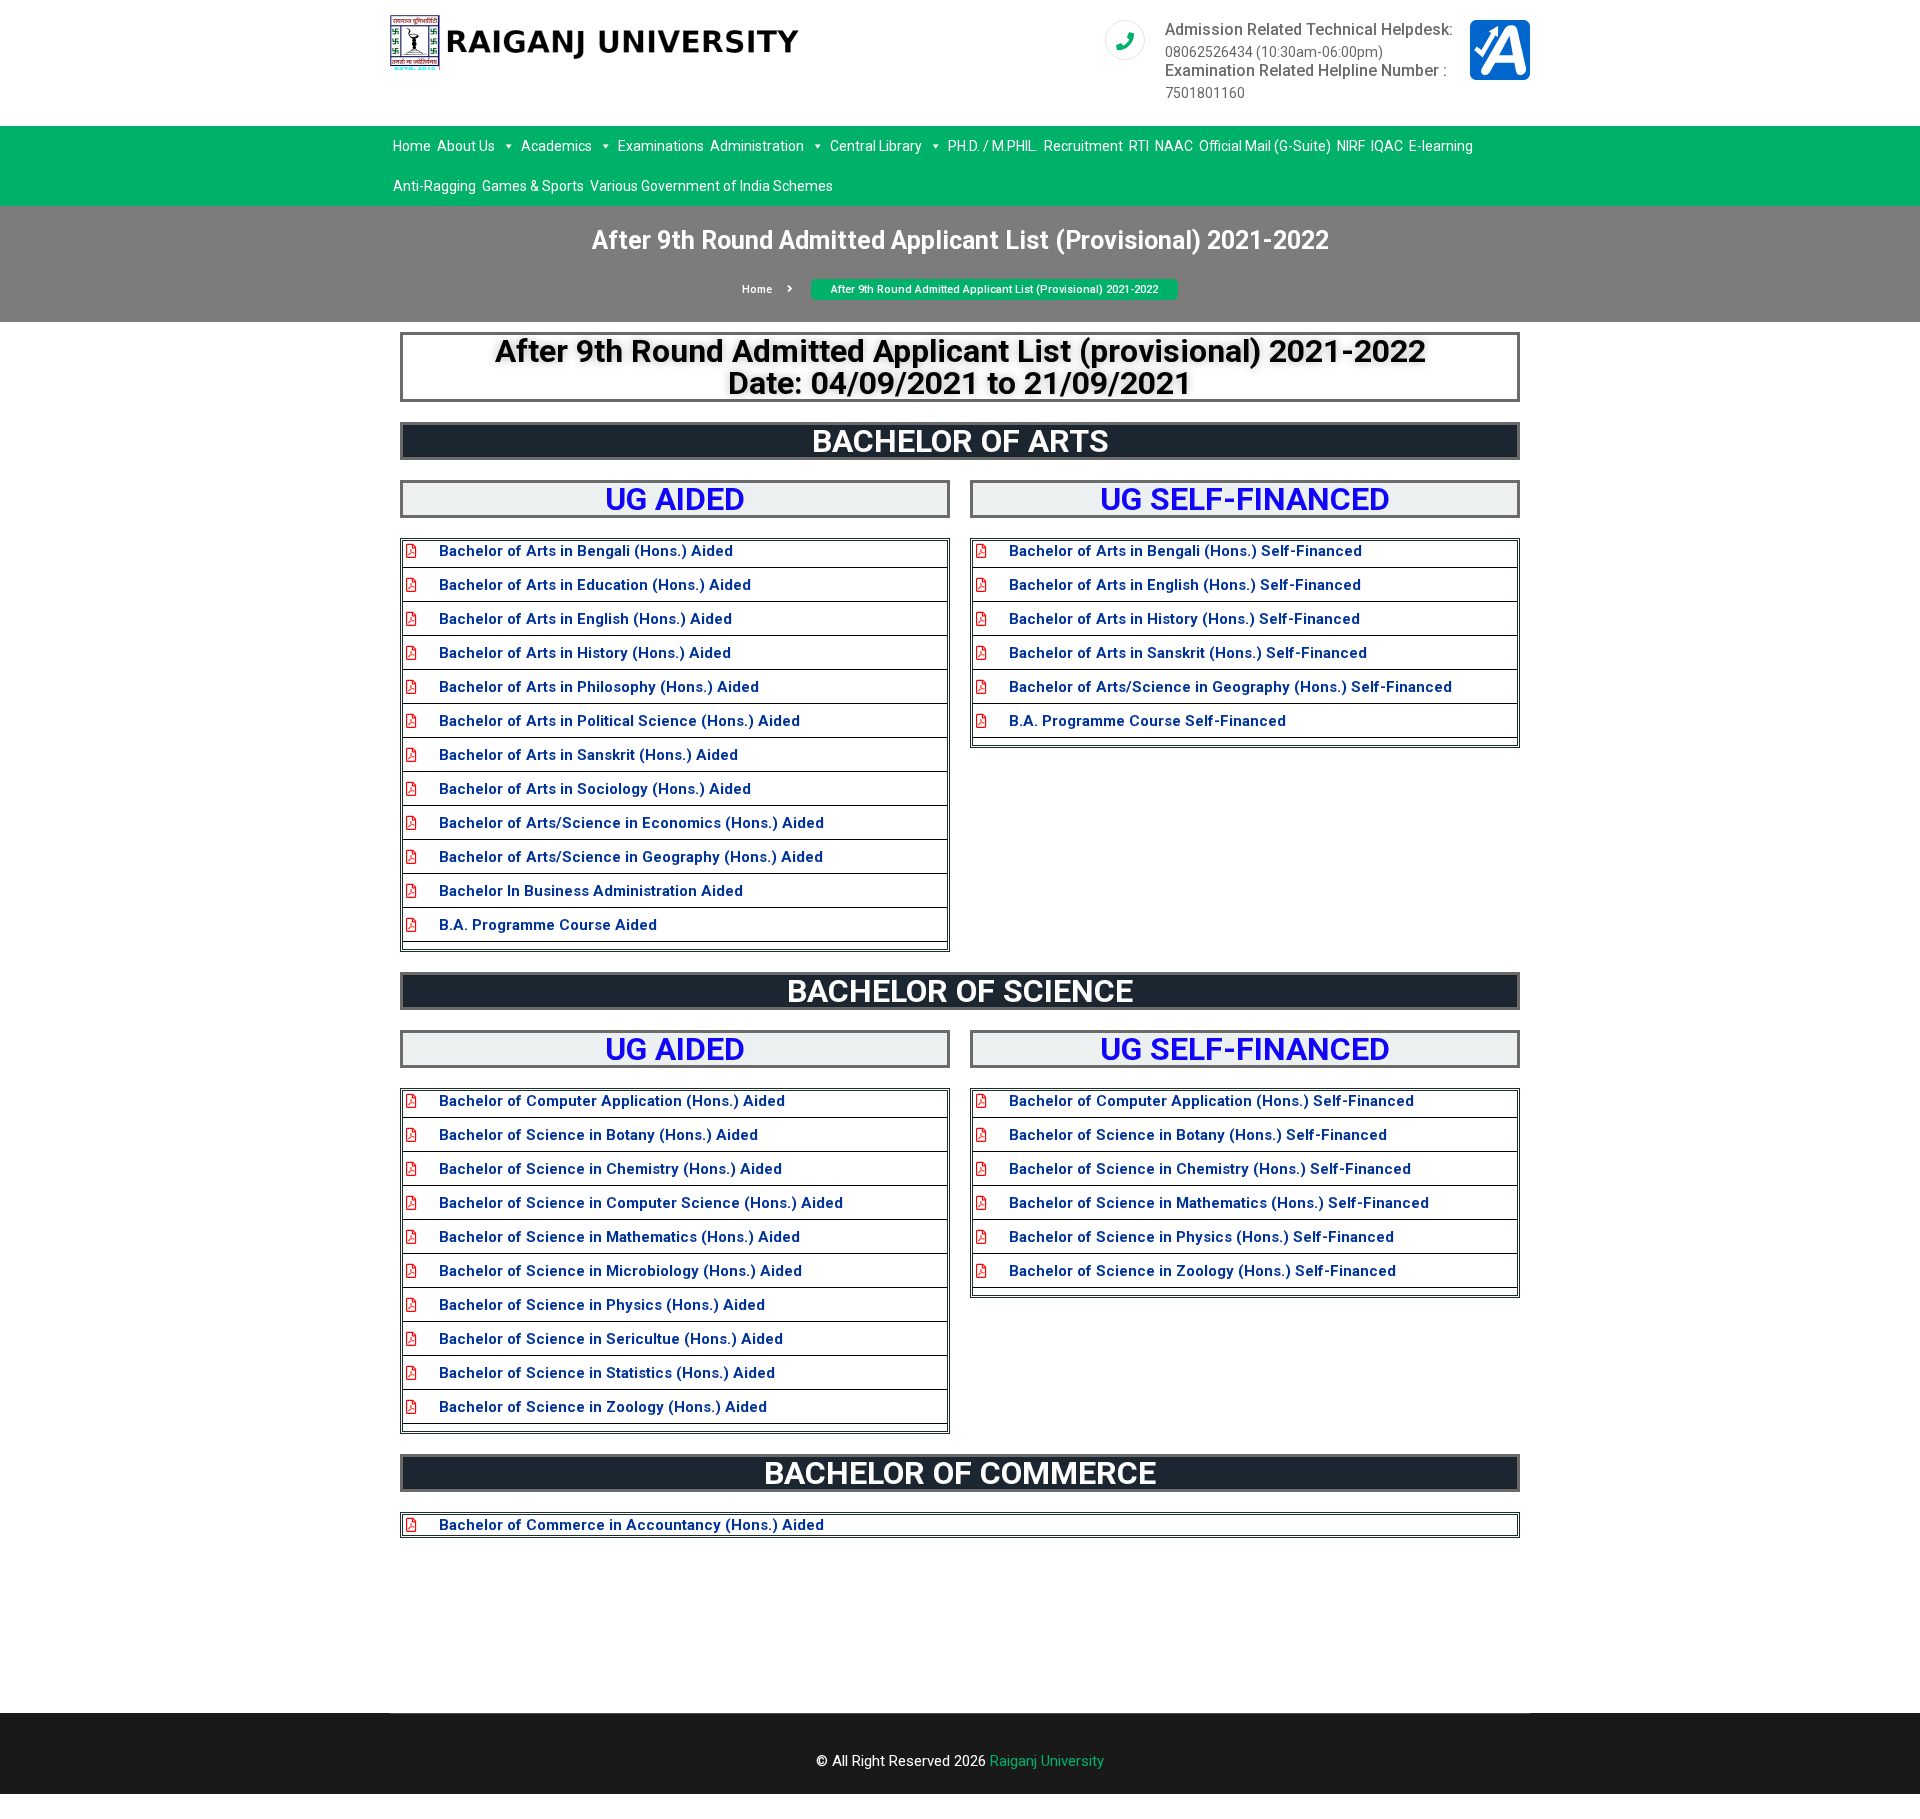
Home (412, 146)
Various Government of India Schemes (711, 186)
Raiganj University (1047, 1761)
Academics (556, 146)
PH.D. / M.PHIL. (993, 146)
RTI (1139, 146)
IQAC (1387, 146)
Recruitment (1083, 146)
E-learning (1441, 146)
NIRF (1351, 146)
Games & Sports (533, 186)
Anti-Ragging (434, 186)
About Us (466, 146)
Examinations (661, 146)
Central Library (876, 146)
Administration (757, 146)
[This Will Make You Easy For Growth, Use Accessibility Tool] (1500, 49)
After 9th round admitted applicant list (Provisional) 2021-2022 (994, 289)
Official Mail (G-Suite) (1265, 146)
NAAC (1174, 146)
